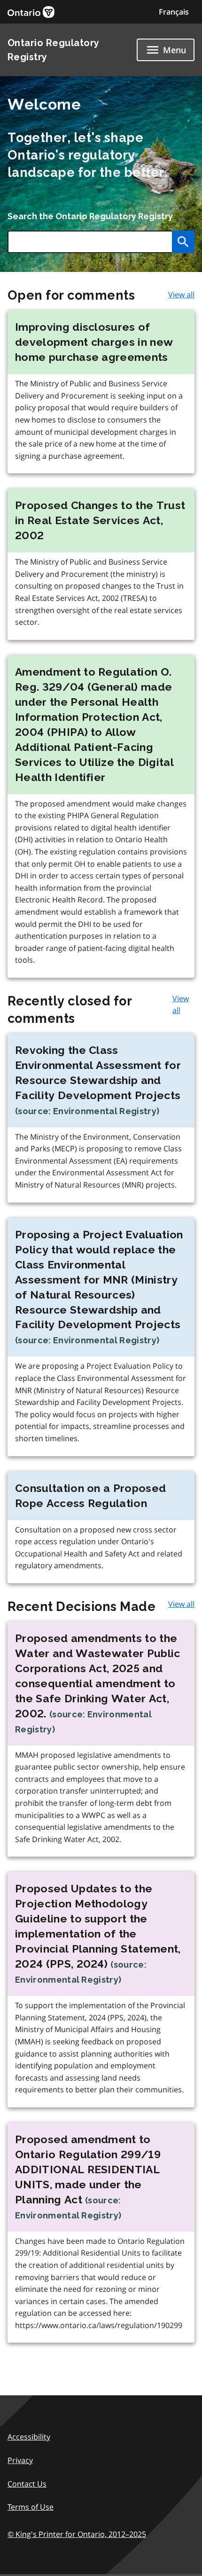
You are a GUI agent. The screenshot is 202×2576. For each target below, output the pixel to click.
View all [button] (181, 295)
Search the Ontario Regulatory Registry (90, 216)
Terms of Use (31, 2507)
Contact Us (27, 2484)
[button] (174, 12)
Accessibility (29, 2437)
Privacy (20, 2460)
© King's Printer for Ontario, (77, 2534)
